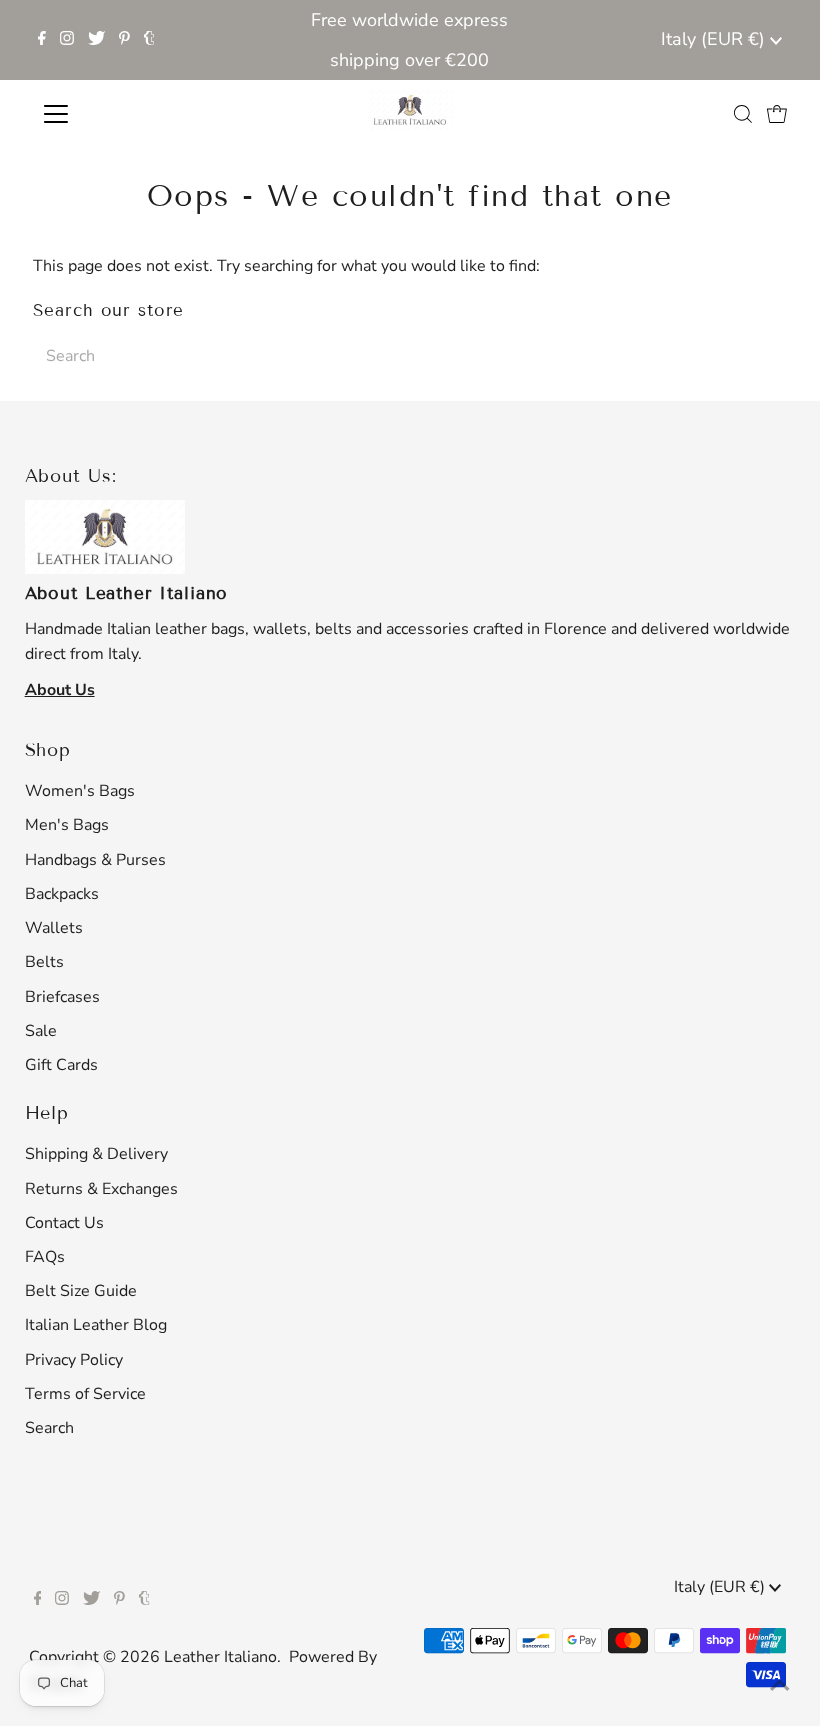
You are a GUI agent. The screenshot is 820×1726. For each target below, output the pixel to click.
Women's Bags (80, 791)
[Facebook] (42, 40)
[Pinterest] (124, 40)
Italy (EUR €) (715, 39)
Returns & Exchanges (101, 1189)
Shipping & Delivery (96, 1154)
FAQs (45, 1257)
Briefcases (62, 997)
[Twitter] (96, 40)
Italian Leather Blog (96, 1325)
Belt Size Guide (81, 1291)
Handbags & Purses (95, 860)
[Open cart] (777, 114)
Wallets (54, 928)
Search (49, 1428)
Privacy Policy (74, 1360)
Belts (44, 962)
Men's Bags (67, 825)
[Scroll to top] (780, 1686)
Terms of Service (85, 1394)
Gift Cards (61, 1065)
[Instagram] (67, 40)
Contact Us (64, 1223)
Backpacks (62, 894)
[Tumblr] (149, 40)
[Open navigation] (122, 114)
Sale (41, 1031)
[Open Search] (743, 114)
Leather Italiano (220, 1657)
